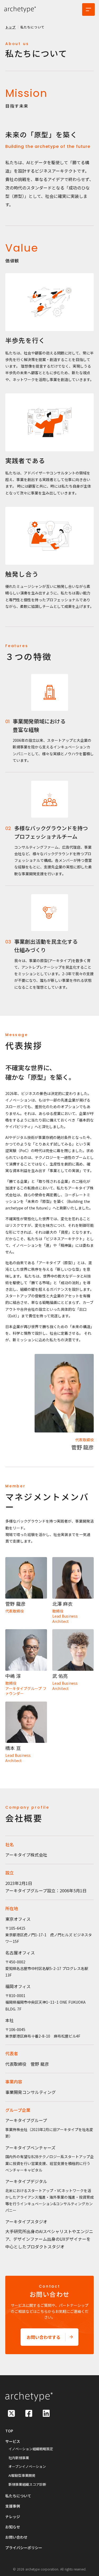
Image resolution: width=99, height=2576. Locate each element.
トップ (11, 27)
